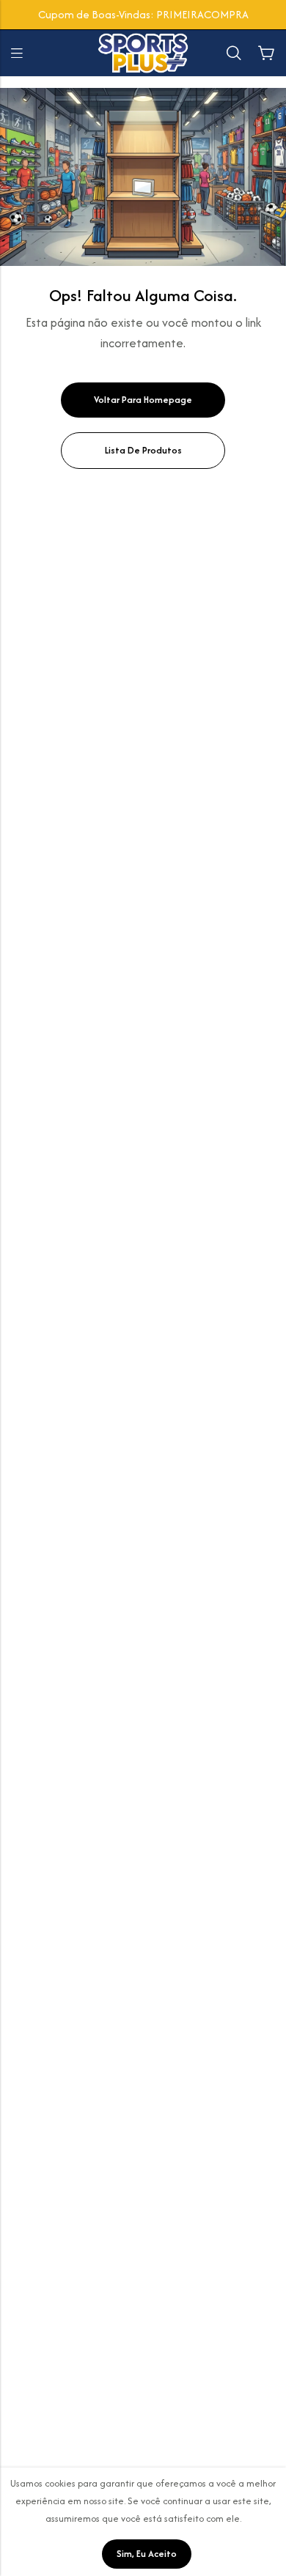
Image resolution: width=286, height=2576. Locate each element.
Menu (17, 53)
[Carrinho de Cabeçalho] (266, 53)
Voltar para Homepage (143, 400)
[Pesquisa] (234, 53)
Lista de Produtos (143, 450)
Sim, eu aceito (147, 2554)
